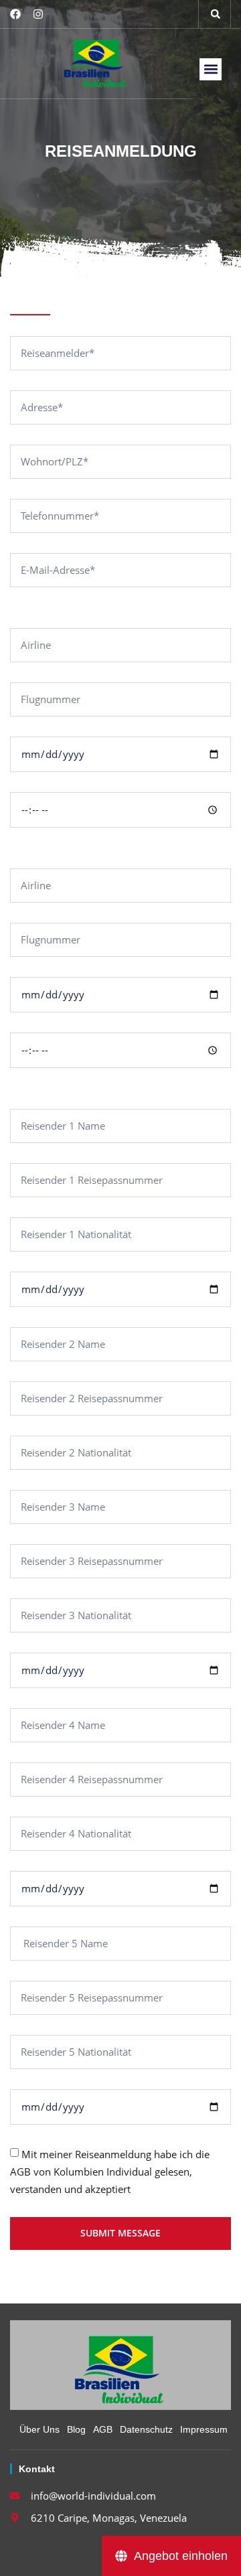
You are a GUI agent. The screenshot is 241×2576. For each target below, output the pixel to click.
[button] (216, 14)
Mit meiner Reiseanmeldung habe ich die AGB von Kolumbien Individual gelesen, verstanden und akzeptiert (110, 2172)
